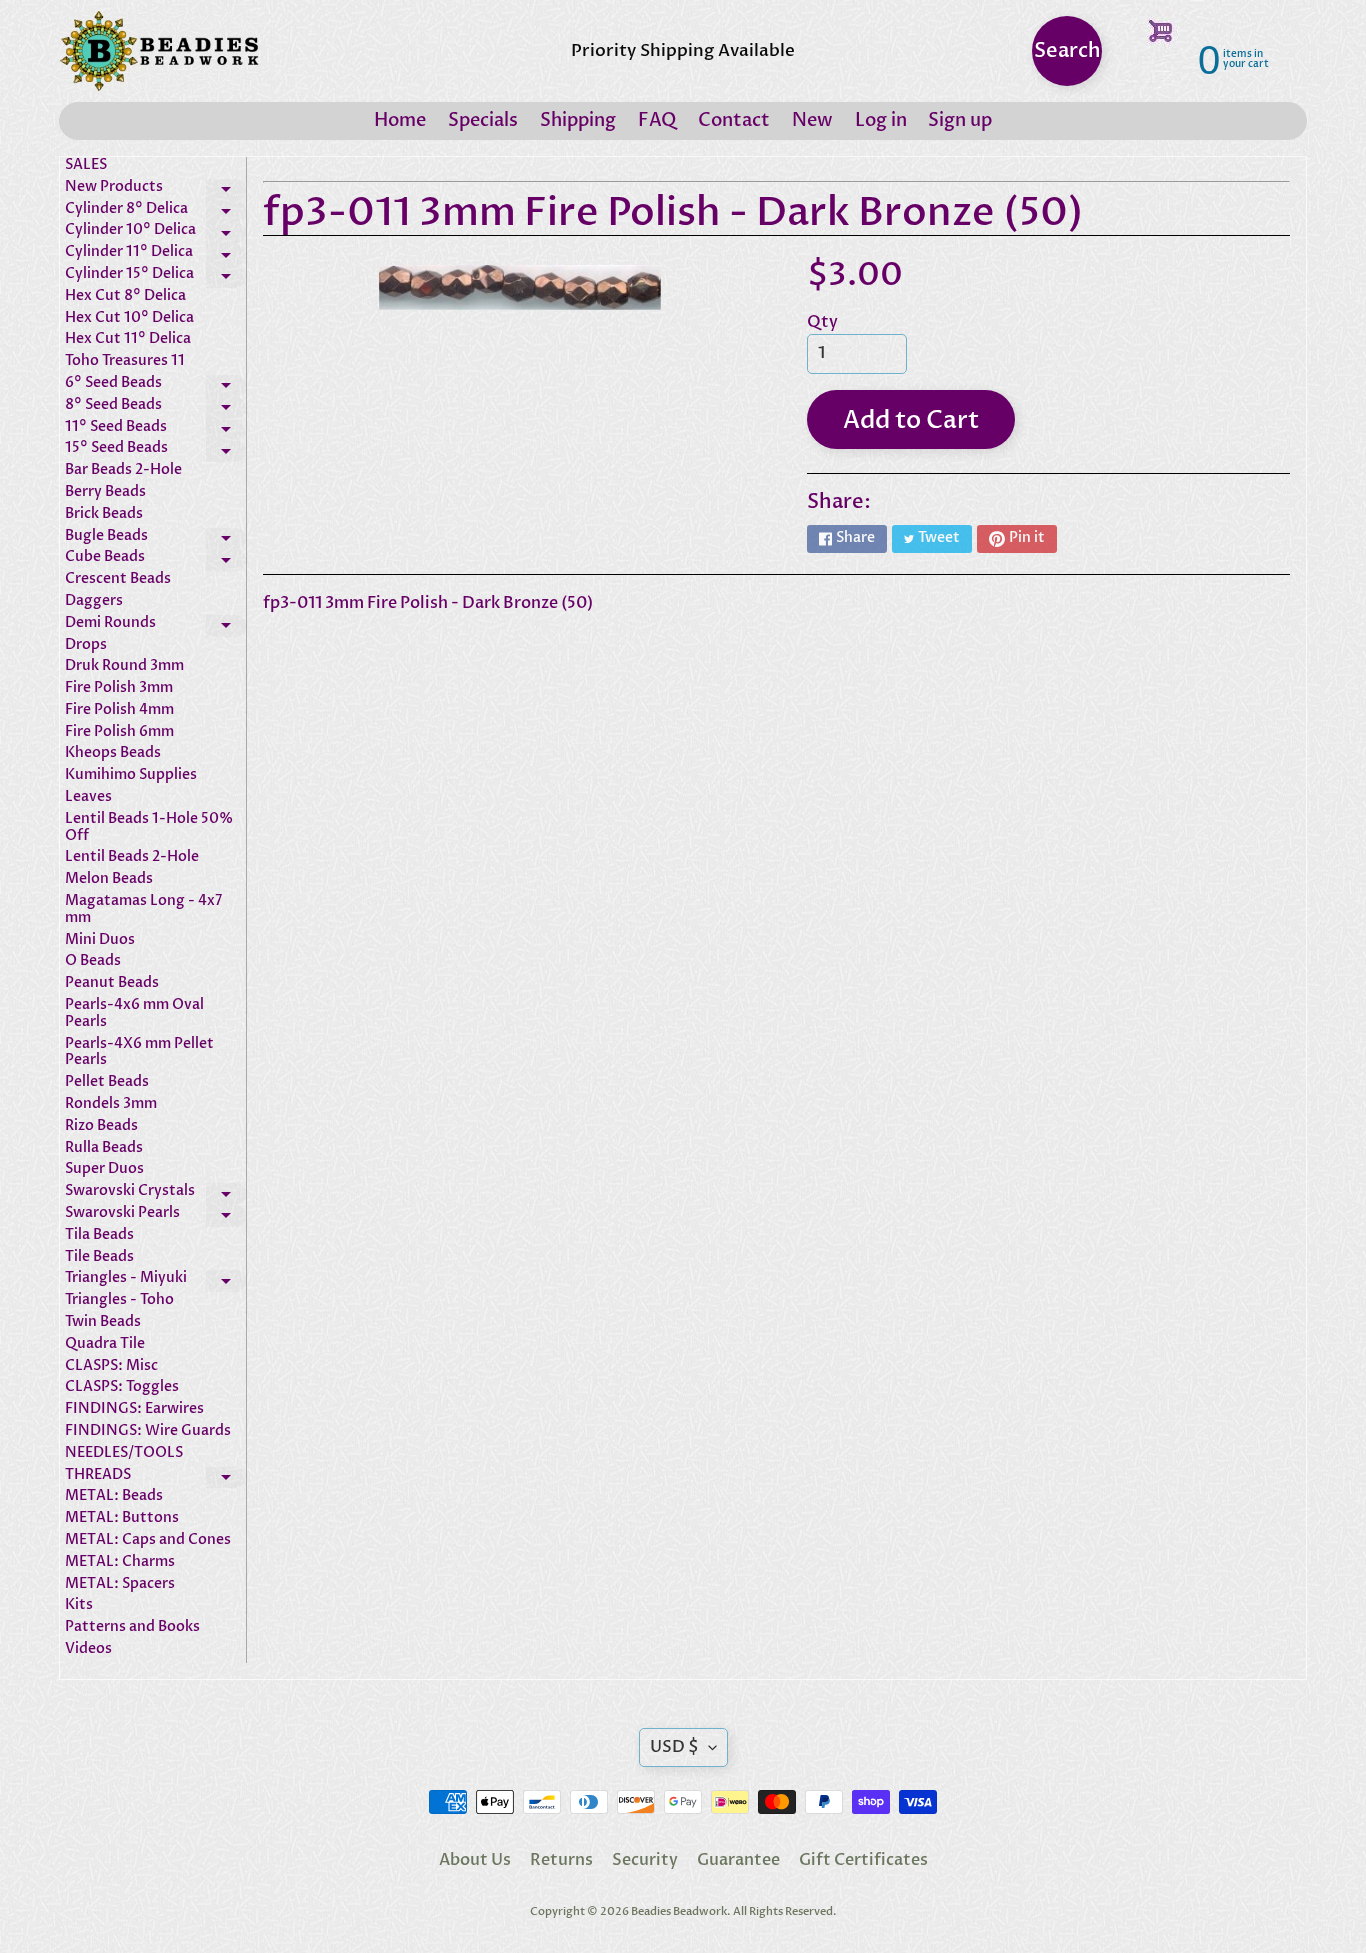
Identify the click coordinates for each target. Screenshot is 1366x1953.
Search (1067, 50)
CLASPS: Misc (111, 1366)
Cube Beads (155, 560)
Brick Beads (104, 514)
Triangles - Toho (119, 1300)
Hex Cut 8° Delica (125, 296)
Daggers (94, 601)
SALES (86, 165)
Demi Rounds (155, 626)
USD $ (674, 1747)
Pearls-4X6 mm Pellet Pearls (139, 1053)
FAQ (657, 120)
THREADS (155, 1478)
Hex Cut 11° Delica (128, 339)
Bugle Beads (155, 539)
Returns (561, 1860)
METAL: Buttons (122, 1518)
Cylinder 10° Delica (155, 233)
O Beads (93, 961)
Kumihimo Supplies (131, 775)
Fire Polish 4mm (119, 710)
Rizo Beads (101, 1126)
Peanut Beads (112, 983)
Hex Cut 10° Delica (129, 318)
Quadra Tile (105, 1344)
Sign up (960, 120)
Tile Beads (99, 1257)
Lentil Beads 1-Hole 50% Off (149, 828)
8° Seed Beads (155, 408)
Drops (86, 645)
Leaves (88, 797)
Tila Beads (99, 1235)
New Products (155, 190)
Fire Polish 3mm (119, 688)
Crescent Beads (118, 579)
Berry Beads (105, 492)
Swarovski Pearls (155, 1216)
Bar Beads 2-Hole (123, 470)
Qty (822, 322)
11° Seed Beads (155, 430)
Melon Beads (109, 879)
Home (400, 120)
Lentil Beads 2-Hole (132, 857)
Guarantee (738, 1860)
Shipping (578, 120)
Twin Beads (103, 1322)
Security (645, 1860)
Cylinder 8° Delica (155, 212)
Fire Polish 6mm (119, 732)
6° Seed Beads (155, 386)
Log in (881, 120)
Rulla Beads (104, 1148)
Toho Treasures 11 (125, 361)
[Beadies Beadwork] (159, 51)
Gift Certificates (863, 1860)
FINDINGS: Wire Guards (148, 1431)
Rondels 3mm (111, 1104)
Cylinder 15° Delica (155, 277)
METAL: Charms (120, 1562)
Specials (483, 120)
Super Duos (104, 1169)
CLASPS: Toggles (122, 1387)
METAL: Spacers (120, 1584)
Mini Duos (100, 940)
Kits (79, 1605)
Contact (734, 120)
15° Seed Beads (155, 451)
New (812, 120)
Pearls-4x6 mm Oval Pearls (134, 1014)
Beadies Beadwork (679, 1911)
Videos (88, 1649)
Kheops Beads (113, 753)
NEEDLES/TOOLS (124, 1453)
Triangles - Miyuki (155, 1281)
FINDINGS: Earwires (134, 1409)
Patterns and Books (132, 1627)
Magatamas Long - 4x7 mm (143, 910)
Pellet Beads (107, 1082)
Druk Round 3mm (124, 666)
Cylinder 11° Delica (155, 255)
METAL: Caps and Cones (148, 1540)
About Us (475, 1860)
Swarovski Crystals (155, 1194)
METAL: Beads (114, 1496)
